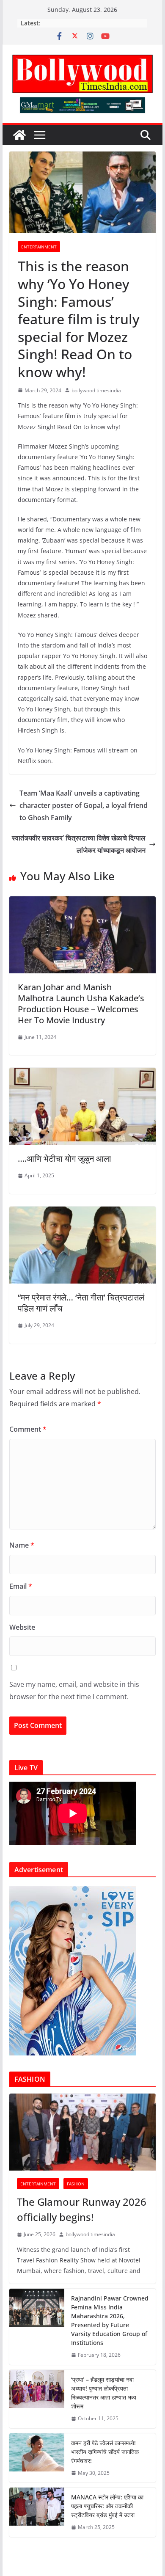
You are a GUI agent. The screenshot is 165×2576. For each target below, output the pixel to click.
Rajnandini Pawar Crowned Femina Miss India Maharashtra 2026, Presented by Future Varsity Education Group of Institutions (110, 2320)
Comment (28, 1429)
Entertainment (39, 247)
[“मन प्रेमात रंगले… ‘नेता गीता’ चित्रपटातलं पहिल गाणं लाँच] (82, 1212)
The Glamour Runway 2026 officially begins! (82, 2209)
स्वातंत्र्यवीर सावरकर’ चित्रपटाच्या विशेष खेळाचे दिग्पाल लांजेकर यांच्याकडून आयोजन (79, 844)
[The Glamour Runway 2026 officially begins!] (82, 2132)
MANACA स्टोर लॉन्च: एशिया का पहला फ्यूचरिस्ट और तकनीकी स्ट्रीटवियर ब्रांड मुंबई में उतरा (107, 2506)
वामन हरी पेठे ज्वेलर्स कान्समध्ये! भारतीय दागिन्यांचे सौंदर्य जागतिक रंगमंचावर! (105, 2452)
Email (21, 1586)
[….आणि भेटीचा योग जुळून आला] (82, 1074)
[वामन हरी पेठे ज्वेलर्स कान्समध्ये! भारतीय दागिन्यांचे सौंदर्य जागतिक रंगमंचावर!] (37, 2458)
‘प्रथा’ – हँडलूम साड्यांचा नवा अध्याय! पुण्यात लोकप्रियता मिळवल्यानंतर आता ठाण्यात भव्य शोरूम (104, 2393)
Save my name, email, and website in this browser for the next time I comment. (74, 1690)
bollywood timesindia (96, 390)
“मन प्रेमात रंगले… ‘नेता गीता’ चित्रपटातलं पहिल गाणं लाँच (81, 1303)
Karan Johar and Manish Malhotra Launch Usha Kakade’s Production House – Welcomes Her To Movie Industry (81, 1004)
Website (22, 1627)
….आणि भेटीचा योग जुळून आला (65, 1159)
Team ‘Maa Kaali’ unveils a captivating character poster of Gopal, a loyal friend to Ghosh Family (84, 805)
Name (22, 1545)
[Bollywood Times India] (19, 135)
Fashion (76, 2184)
